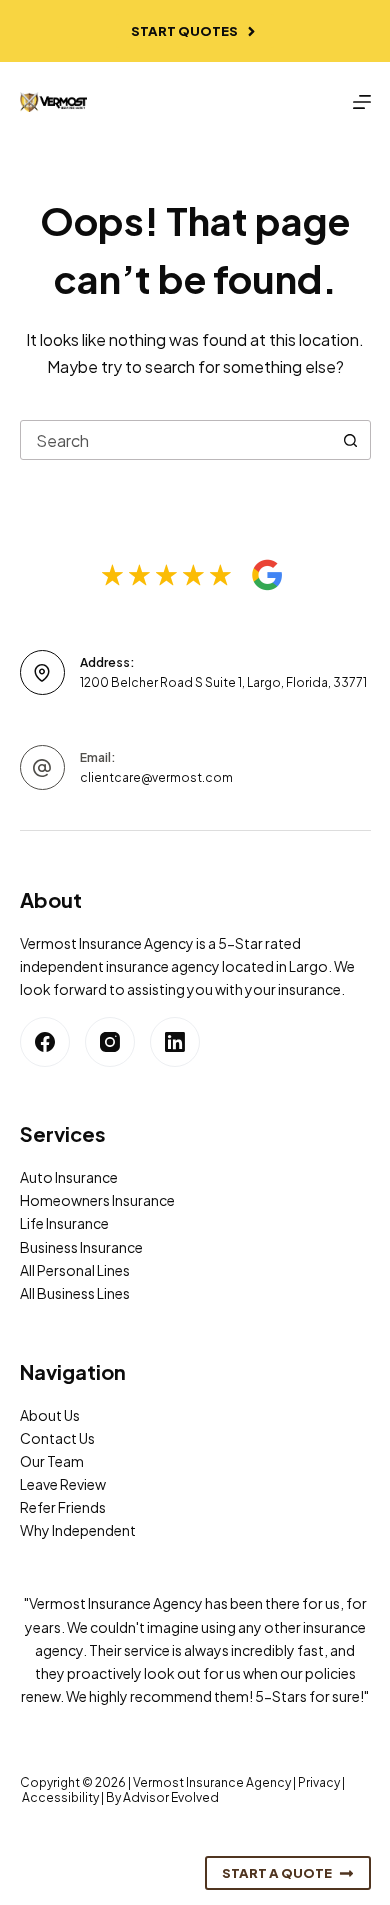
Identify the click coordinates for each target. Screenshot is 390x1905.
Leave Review (63, 1484)
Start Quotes (184, 31)
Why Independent (78, 1530)
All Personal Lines (75, 1270)
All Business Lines (75, 1293)
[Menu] (362, 102)
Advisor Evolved (171, 1797)
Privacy (319, 1782)
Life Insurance (64, 1223)
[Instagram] (110, 1042)
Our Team (52, 1461)
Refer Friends (63, 1507)
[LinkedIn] (175, 1042)
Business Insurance (81, 1247)
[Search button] (351, 440)
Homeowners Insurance (97, 1200)
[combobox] (176, 440)
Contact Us (57, 1438)
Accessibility (60, 1797)
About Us (50, 1415)
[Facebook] (45, 1042)
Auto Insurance (69, 1177)
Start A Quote (277, 1873)
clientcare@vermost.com (156, 777)
